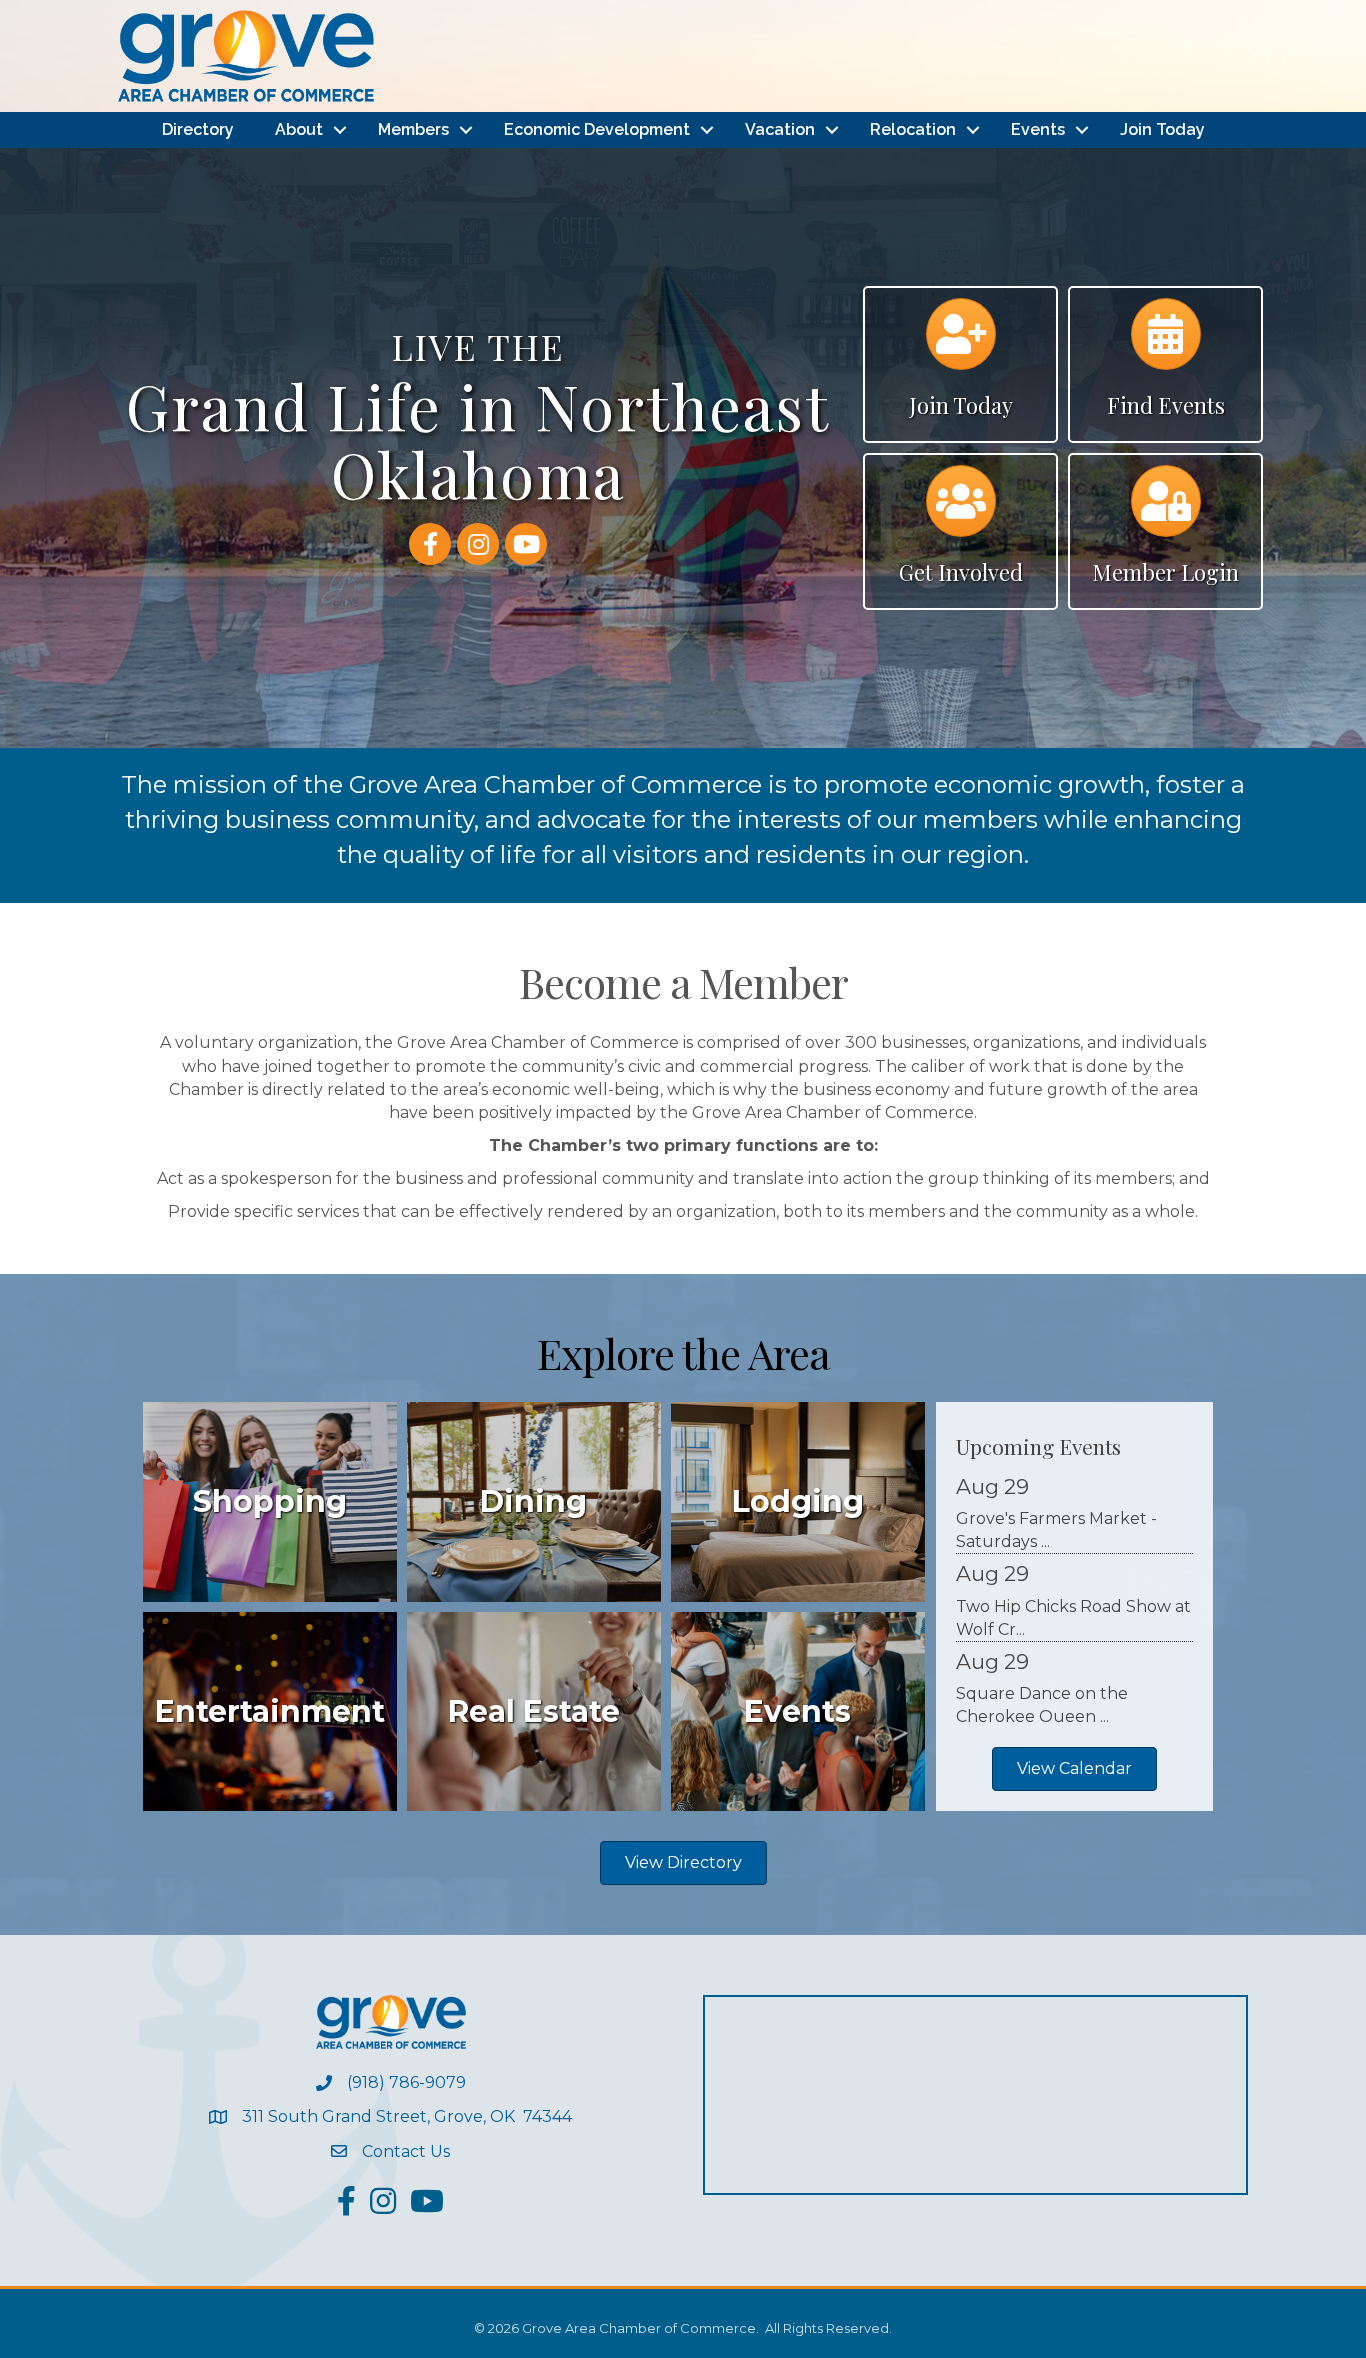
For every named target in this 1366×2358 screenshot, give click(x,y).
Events (1038, 129)
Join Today (1162, 129)
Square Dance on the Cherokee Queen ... (1042, 1705)
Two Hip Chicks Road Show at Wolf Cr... (1073, 1618)
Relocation (913, 129)
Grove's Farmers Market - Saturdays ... (1056, 1530)
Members (413, 129)
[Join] (961, 343)
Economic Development (597, 129)
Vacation (780, 129)
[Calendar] (1166, 343)
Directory (198, 129)
